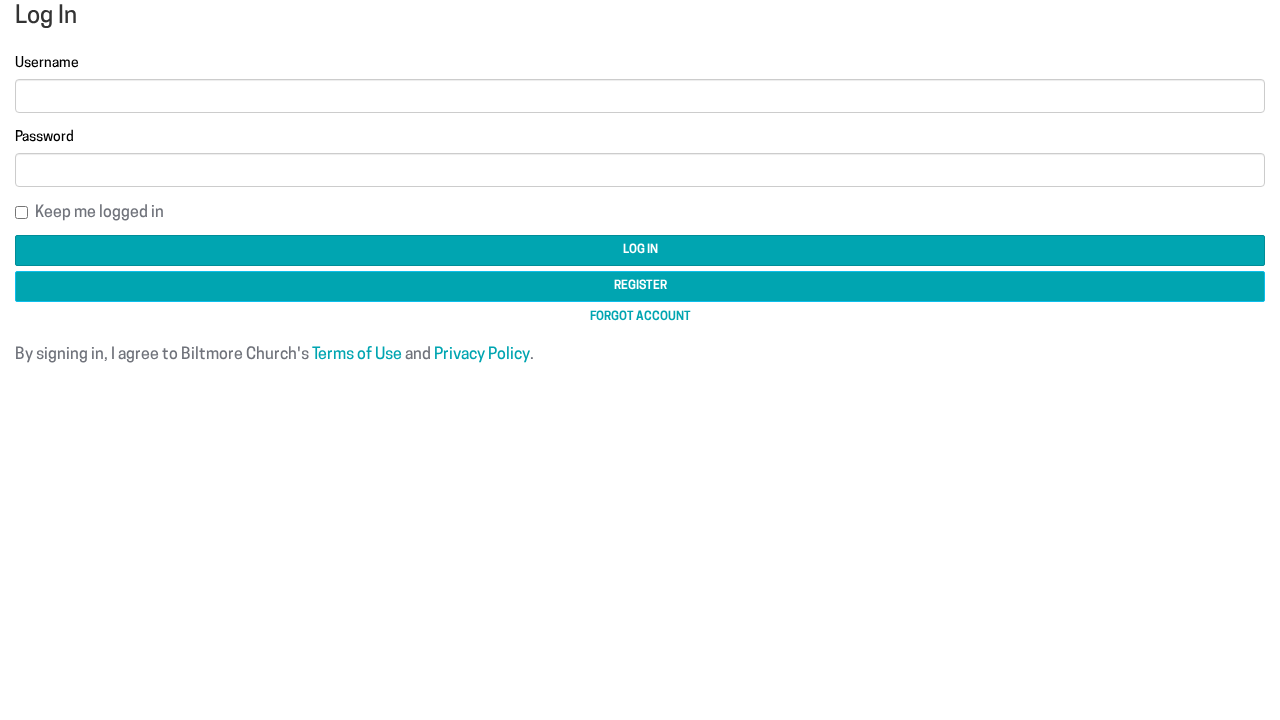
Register (640, 286)
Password (44, 137)
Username (47, 63)
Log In (640, 250)
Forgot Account (640, 317)
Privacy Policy (482, 355)
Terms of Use (357, 355)
